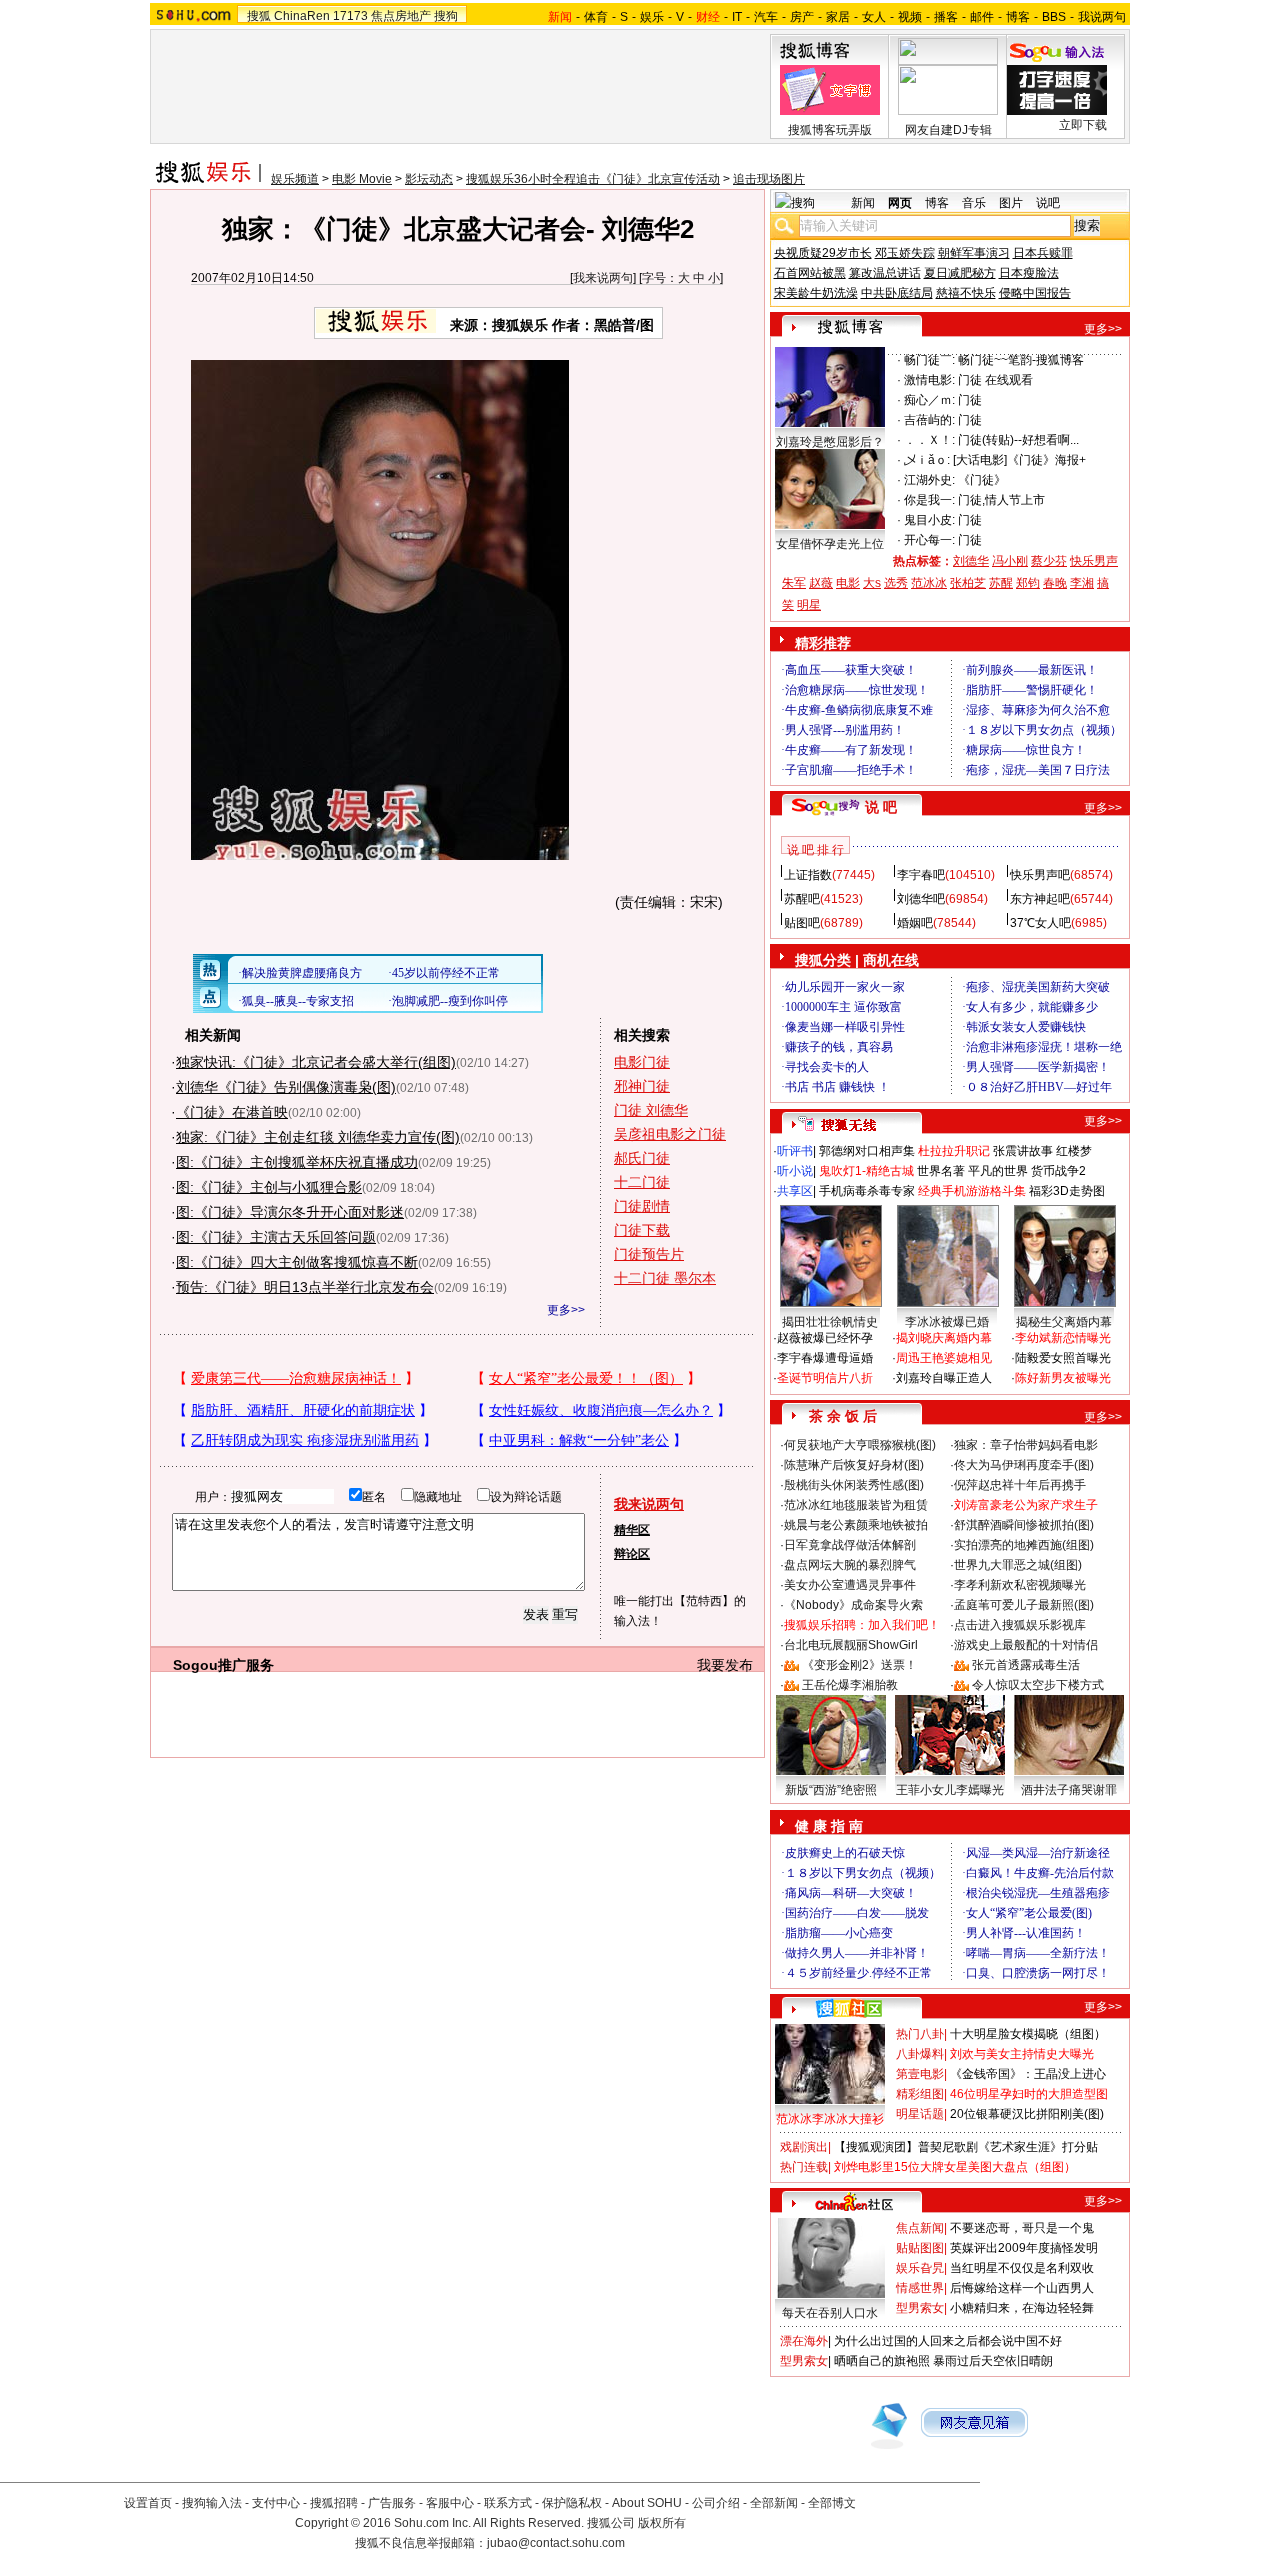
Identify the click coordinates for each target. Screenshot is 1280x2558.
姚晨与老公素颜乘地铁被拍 (856, 1525)
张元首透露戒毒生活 (1026, 1665)
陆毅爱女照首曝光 (1063, 1358)
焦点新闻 (920, 2228)
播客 (946, 17)
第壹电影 (920, 2074)
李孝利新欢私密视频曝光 (1020, 1585)
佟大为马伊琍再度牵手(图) (1024, 1465)
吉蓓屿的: (929, 420)
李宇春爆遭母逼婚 (825, 1358)
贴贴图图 (920, 2248)
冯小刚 (1010, 561)
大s (872, 583)
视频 (910, 17)
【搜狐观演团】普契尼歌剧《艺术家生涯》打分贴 (966, 2147)
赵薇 (821, 583)
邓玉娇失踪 (905, 253)
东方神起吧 (1040, 899)
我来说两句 (603, 278)
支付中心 (276, 2503)
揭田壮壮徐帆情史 (830, 1322)
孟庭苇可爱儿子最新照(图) (1024, 1605)
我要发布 (725, 1665)
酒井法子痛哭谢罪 (1069, 1790)
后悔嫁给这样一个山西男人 (1022, 2288)
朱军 (794, 583)
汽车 (766, 17)
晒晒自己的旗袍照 (882, 2361)
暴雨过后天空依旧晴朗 (993, 2361)
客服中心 (450, 2503)
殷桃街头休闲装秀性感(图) (854, 1485)
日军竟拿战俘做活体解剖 (850, 1545)
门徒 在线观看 (995, 380)
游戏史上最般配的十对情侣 (1026, 1645)
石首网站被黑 (810, 273)
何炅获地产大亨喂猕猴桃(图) (860, 1445)
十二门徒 (642, 1182)
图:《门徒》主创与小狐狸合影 (269, 1187)
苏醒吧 (802, 899)
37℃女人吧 (1040, 923)
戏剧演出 (804, 2147)
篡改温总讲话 (885, 273)
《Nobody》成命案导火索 (853, 1605)
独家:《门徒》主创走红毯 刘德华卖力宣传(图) (318, 1137)
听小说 (795, 1171)
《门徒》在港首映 (232, 1112)
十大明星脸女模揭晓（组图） (1028, 2034)
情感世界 (920, 2288)
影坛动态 (429, 179)
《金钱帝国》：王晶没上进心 (1028, 2074)
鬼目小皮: (929, 520)
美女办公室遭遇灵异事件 (850, 1585)
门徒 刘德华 (651, 1110)
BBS (1054, 17)
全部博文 (832, 2503)
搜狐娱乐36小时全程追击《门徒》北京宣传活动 (593, 179)
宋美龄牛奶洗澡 (816, 293)
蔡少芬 (1049, 561)
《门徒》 (982, 480)
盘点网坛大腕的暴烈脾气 (850, 1565)
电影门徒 (642, 1062)
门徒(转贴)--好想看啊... (1018, 440)
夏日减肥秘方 (960, 273)
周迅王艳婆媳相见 (944, 1358)
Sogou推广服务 (223, 1665)
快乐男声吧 (1040, 875)
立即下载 (1083, 125)
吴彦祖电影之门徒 (670, 1134)
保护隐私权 (572, 2503)
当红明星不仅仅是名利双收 (1022, 2268)
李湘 (1082, 583)
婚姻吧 (915, 923)
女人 (874, 17)
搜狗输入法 (212, 2503)
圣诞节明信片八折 (825, 1378)
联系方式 (508, 2503)
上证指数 (808, 875)
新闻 (863, 203)
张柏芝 (968, 583)
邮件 (982, 17)
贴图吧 (802, 923)
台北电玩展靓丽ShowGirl (851, 1645)
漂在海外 (804, 2341)
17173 (350, 16)
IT (737, 17)
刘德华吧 (921, 899)
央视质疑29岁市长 (823, 253)
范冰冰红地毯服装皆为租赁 (856, 1505)
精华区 (632, 1530)
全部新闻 (774, 2503)
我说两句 (1102, 17)
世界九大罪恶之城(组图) (1018, 1565)
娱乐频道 (295, 179)
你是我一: (929, 500)
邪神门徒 (642, 1086)
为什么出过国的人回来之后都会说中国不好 (948, 2341)
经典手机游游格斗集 (972, 1191)
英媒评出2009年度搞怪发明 (1024, 2248)
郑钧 (1028, 583)
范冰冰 (929, 583)
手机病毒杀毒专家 (867, 1191)
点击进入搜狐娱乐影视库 (1020, 1625)
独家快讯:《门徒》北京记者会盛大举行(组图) (316, 1062)
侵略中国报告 (1035, 293)
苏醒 (1001, 583)
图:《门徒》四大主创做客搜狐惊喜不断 (297, 1262)
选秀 (896, 583)
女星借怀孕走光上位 (830, 544)
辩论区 (632, 1554)
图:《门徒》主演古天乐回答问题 (276, 1237)
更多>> (566, 1310)
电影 (848, 583)
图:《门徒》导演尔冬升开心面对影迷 (290, 1212)
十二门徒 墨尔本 (665, 1278)
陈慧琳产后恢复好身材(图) (854, 1465)
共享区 (795, 1191)
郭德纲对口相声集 (867, 1151)
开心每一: (929, 540)
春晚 (1055, 583)
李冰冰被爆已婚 (947, 1322)
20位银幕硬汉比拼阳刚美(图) (1027, 2114)
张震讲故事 (1023, 1151)
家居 (838, 17)
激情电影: (929, 380)
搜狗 (446, 16)
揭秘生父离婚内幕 (1064, 1322)
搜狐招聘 (334, 2503)
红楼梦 (1074, 1151)
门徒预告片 (649, 1254)
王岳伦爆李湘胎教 (850, 1685)
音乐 (974, 203)
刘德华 (971, 561)
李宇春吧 (921, 875)
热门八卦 (920, 2034)
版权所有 (662, 2523)
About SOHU (647, 2503)
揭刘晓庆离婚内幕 (944, 1338)
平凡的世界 (998, 1171)
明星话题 (920, 2114)
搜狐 (259, 16)
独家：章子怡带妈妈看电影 (1026, 1445)
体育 (596, 17)
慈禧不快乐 (966, 293)
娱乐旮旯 (920, 2268)
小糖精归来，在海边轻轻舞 (1022, 2308)
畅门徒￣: (929, 360)
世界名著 (941, 1171)
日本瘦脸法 (1029, 273)
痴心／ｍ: (929, 400)
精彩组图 (920, 2094)
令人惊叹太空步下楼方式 (1038, 1685)
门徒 (970, 400)
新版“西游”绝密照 (831, 1790)
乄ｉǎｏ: (927, 460)
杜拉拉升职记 (954, 1151)
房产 (802, 17)
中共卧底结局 (897, 293)
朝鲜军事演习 (974, 253)
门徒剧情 (642, 1206)
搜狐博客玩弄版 (830, 130)
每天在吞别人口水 (830, 2313)
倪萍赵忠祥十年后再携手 (1020, 1485)
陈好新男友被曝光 (1063, 1378)
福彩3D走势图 (1067, 1191)
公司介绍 (716, 2503)
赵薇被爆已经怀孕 (825, 1338)
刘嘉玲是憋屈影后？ (830, 442)
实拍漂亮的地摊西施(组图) (1024, 1545)
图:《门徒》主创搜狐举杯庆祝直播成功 (297, 1162)
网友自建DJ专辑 (948, 130)
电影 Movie (362, 179)
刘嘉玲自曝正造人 (944, 1378)
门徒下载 (642, 1230)
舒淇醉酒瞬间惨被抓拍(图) (1024, 1525)
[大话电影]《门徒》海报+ (1019, 460)
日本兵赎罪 (1043, 253)
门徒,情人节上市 (1001, 500)
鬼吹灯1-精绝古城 (866, 1171)
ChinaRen (302, 16)
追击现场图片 (769, 179)
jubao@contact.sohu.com (556, 2543)
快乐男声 (1094, 561)
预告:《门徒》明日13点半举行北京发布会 (305, 1287)
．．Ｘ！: (929, 440)
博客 (1018, 17)
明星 (809, 605)
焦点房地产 (401, 16)
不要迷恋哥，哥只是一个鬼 (1022, 2228)
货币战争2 (1058, 1171)
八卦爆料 (920, 2054)
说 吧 (881, 807)
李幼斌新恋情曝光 (1063, 1338)
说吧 (1048, 203)
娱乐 (652, 17)
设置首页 (148, 2503)
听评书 (795, 1151)
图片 (1011, 203)
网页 (900, 203)
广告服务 (392, 2503)
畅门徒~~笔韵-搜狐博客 (1021, 360)
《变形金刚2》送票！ (859, 1665)
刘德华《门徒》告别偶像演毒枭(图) (286, 1087)
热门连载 (804, 2167)
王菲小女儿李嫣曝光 (950, 1790)
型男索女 (920, 2308)
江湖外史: (929, 480)
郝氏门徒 (642, 1158)
